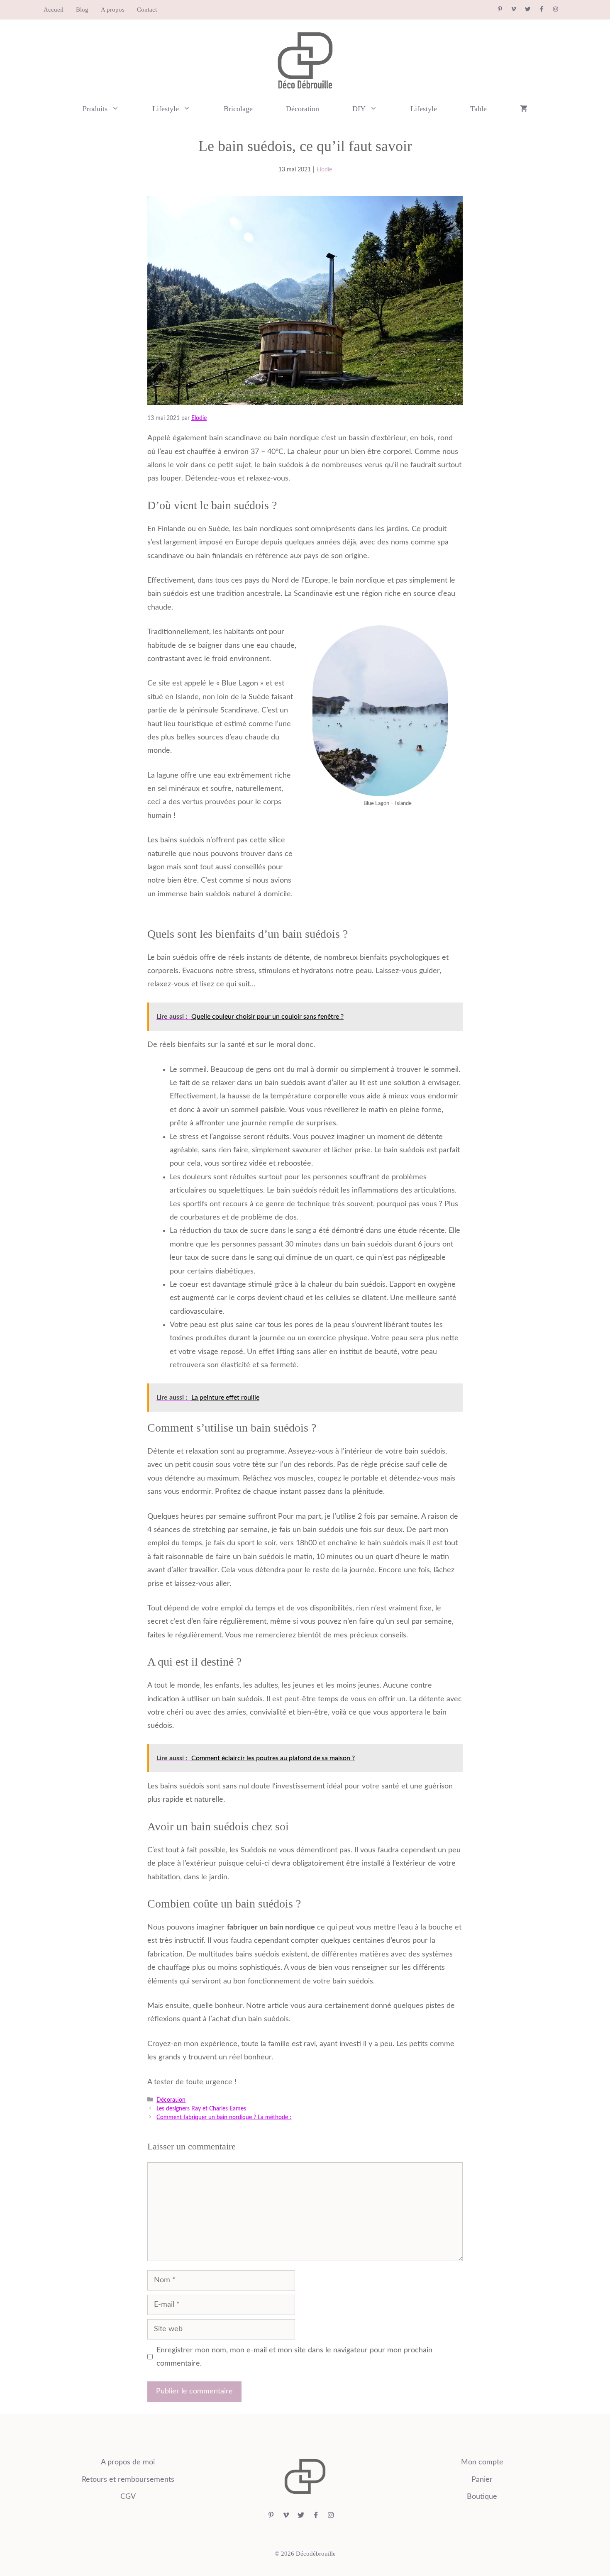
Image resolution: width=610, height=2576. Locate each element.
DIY (359, 109)
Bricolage (238, 109)
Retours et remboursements (128, 2480)
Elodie (324, 170)
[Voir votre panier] (524, 109)
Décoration (303, 109)
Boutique (482, 2497)
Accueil (54, 10)
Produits (95, 109)
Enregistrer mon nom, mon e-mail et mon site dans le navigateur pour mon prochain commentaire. (294, 2357)
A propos (113, 10)
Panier (482, 2480)
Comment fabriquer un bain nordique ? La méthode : (224, 2117)
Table (478, 109)
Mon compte (482, 2462)
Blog (82, 10)
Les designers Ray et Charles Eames (201, 2109)
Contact (147, 10)
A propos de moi (128, 2462)
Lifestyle (166, 109)
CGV (128, 2497)
